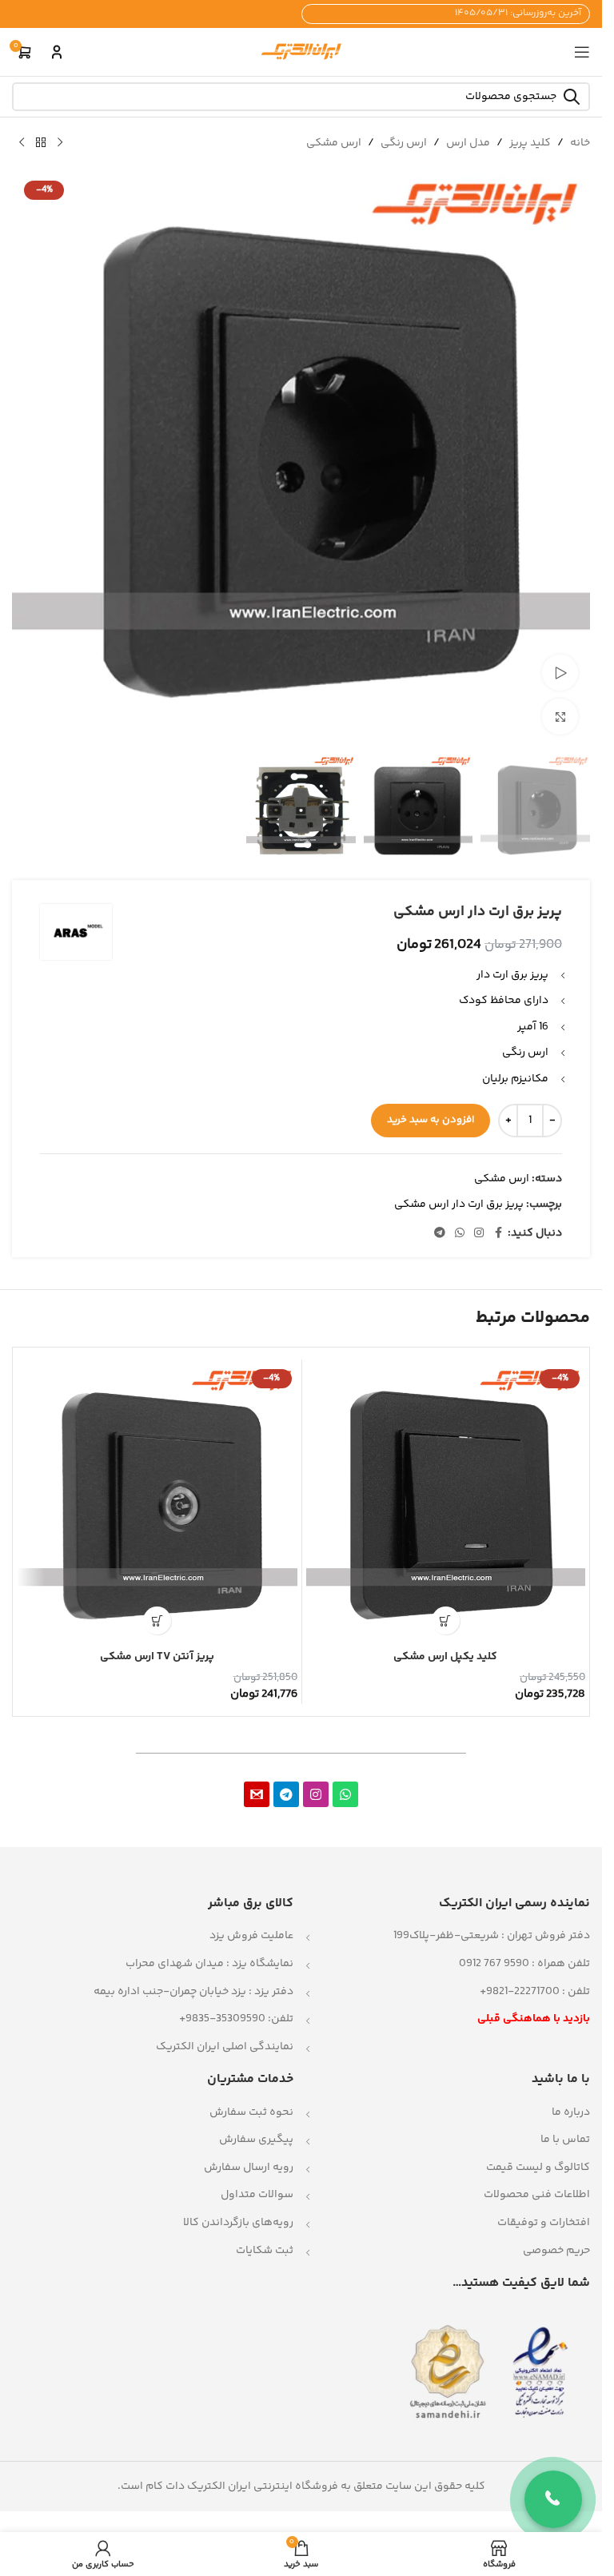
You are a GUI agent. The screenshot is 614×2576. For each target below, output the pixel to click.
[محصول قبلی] (60, 143)
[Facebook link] (498, 1234)
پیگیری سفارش (256, 2140)
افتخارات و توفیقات (544, 2223)
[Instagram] (316, 1794)
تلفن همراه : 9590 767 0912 (524, 1964)
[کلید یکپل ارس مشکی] (446, 1503)
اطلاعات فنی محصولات (537, 2195)
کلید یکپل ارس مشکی (445, 1657)
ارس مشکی (334, 143)
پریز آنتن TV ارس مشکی (157, 1657)
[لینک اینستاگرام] (479, 1234)
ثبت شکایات (265, 2251)
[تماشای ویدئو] (560, 673)
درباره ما (571, 2112)
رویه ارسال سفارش (249, 2168)
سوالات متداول (257, 2195)
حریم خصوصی (556, 2251)
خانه (580, 143)
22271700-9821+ (520, 1992)
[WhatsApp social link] (460, 1234)
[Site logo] (301, 52)
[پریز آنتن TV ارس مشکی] (157, 1503)
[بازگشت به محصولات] (41, 143)
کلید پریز (530, 143)
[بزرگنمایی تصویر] (560, 717)
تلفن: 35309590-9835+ (236, 2019)
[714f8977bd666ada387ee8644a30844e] (257, 1794)
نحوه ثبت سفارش (251, 2112)
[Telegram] (286, 1794)
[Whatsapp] (345, 1794)
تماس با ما (565, 2140)
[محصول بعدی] (22, 143)
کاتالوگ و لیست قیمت (538, 2168)
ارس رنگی (404, 143)
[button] (446, 1620)
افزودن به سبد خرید (431, 1120)
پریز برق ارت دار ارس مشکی (459, 1204)
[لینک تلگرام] (440, 1234)
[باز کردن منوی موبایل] (582, 52)
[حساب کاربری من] (57, 52)
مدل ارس (468, 143)
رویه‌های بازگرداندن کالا (238, 2223)
